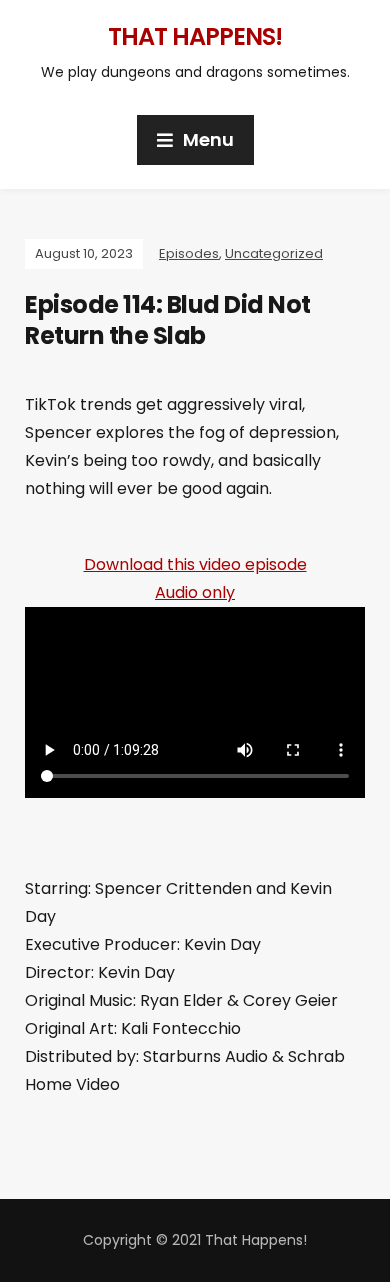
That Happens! (195, 36)
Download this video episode (195, 564)
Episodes (189, 253)
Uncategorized (274, 253)
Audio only (195, 592)
